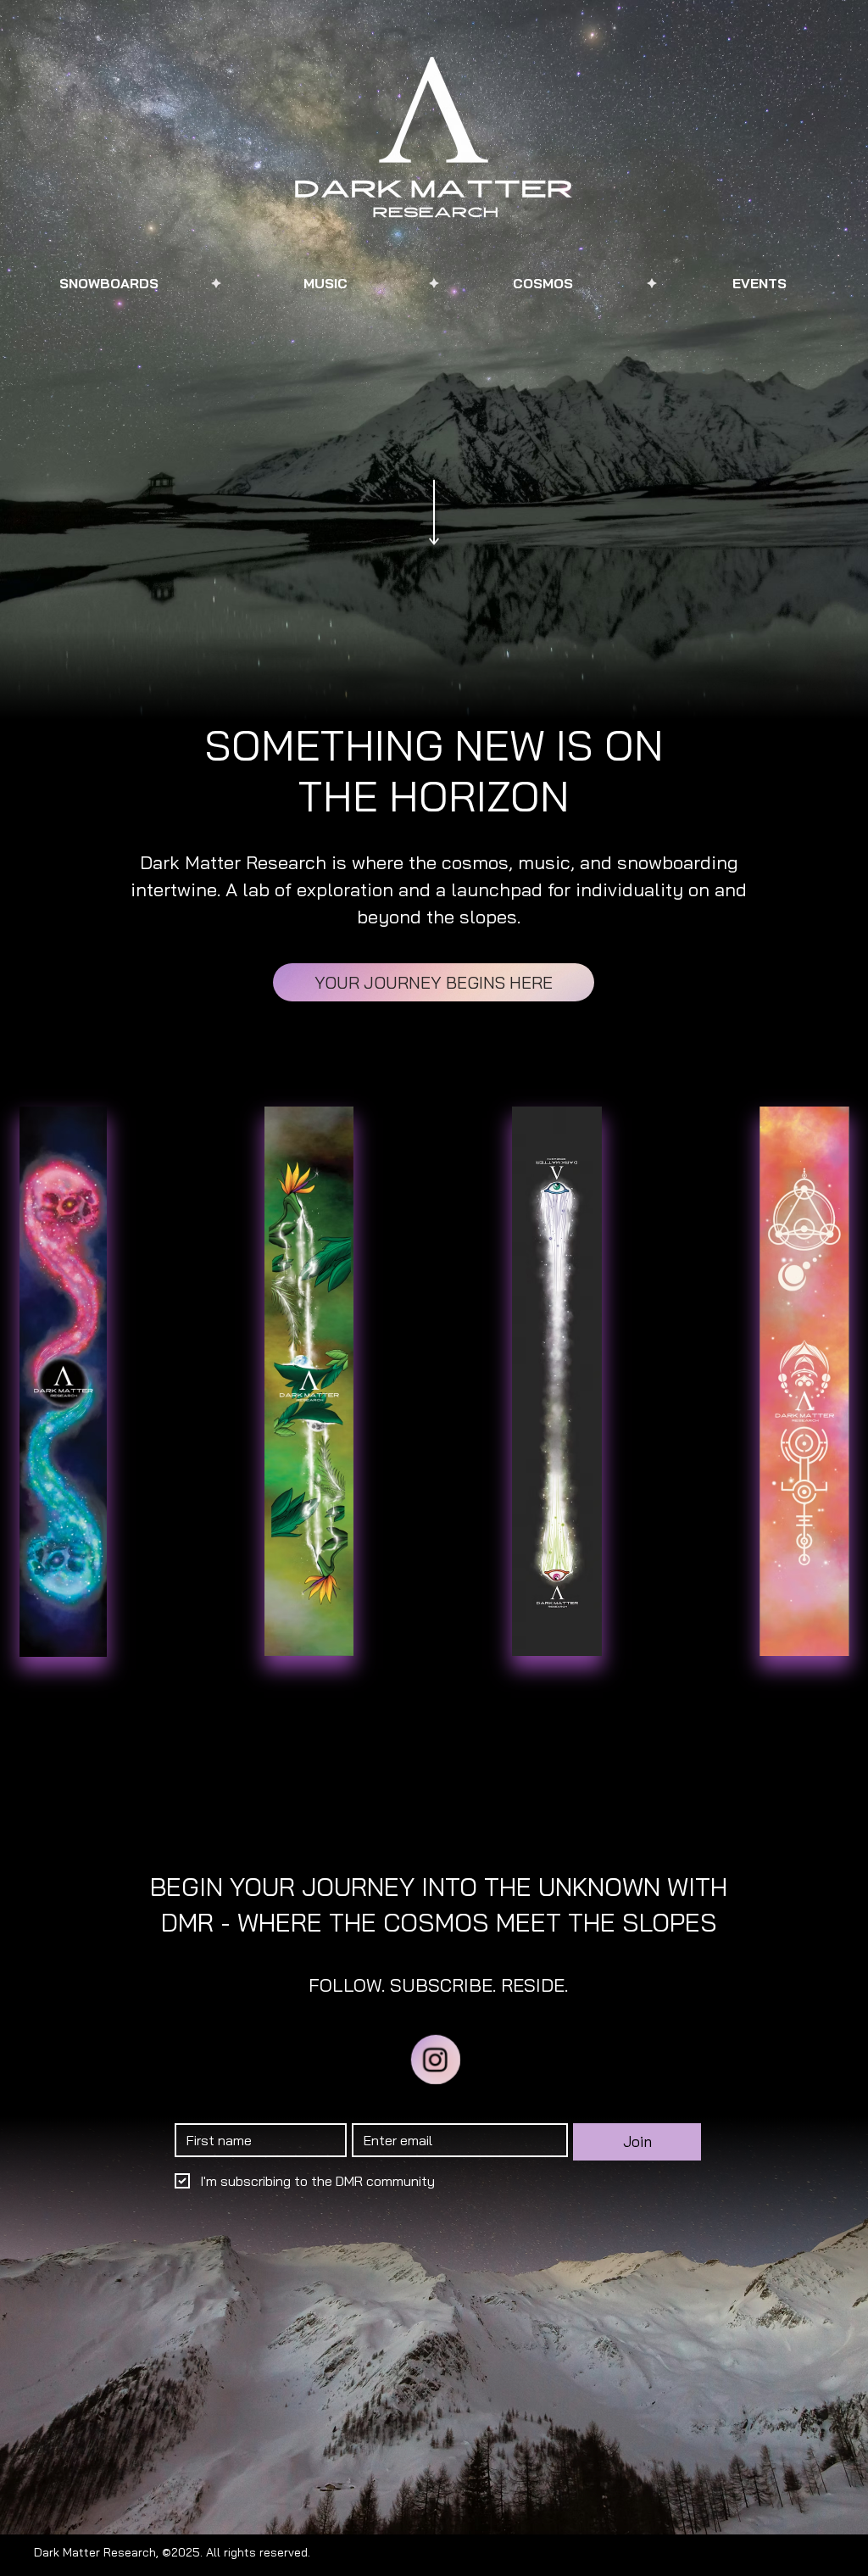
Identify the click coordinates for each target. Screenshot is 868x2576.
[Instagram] (435, 2059)
